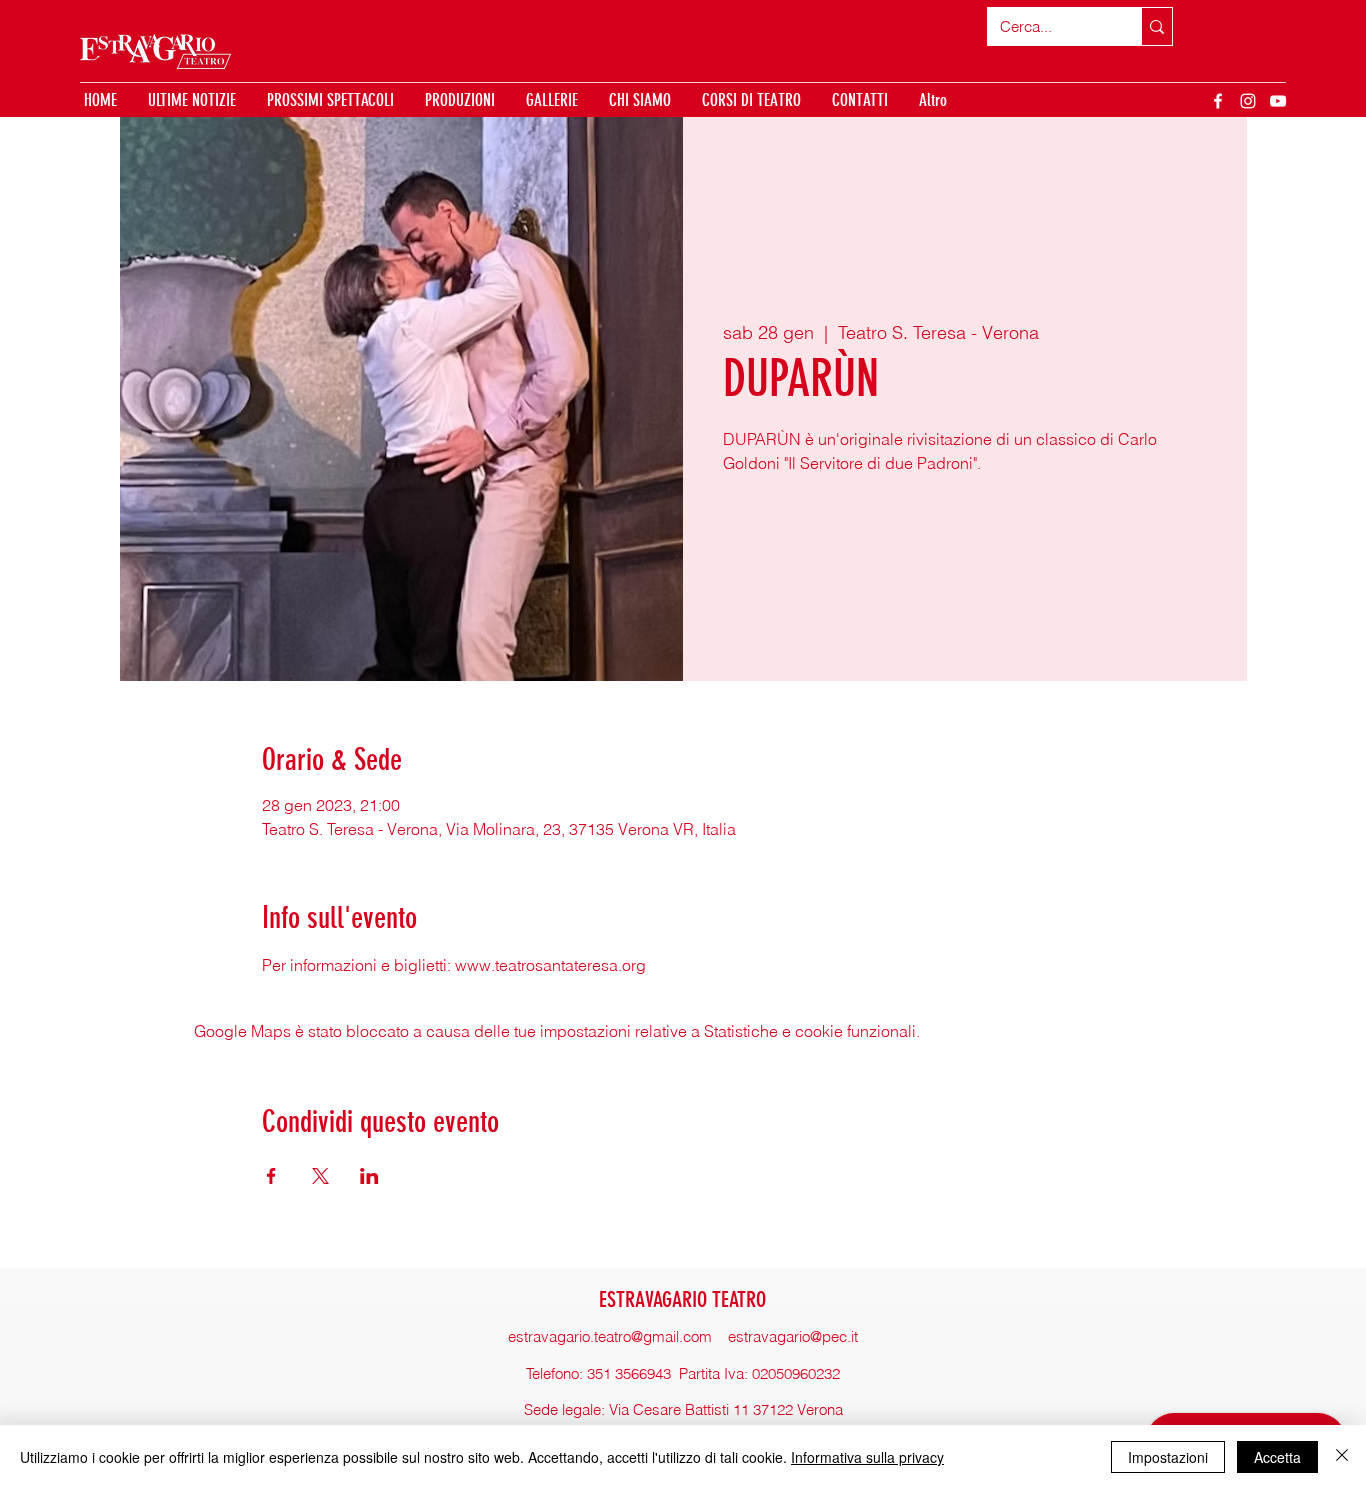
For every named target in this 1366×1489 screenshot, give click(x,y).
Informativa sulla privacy (867, 1457)
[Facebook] (1218, 101)
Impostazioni (1168, 1457)
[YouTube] (1278, 101)
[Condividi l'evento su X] (320, 1176)
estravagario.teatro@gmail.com (610, 1336)
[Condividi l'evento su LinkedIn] (369, 1176)
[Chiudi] (1342, 1457)
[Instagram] (1248, 101)
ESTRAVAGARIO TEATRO (682, 1299)
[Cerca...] (1156, 26)
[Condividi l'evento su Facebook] (271, 1176)
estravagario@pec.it (793, 1336)
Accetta (1277, 1457)
